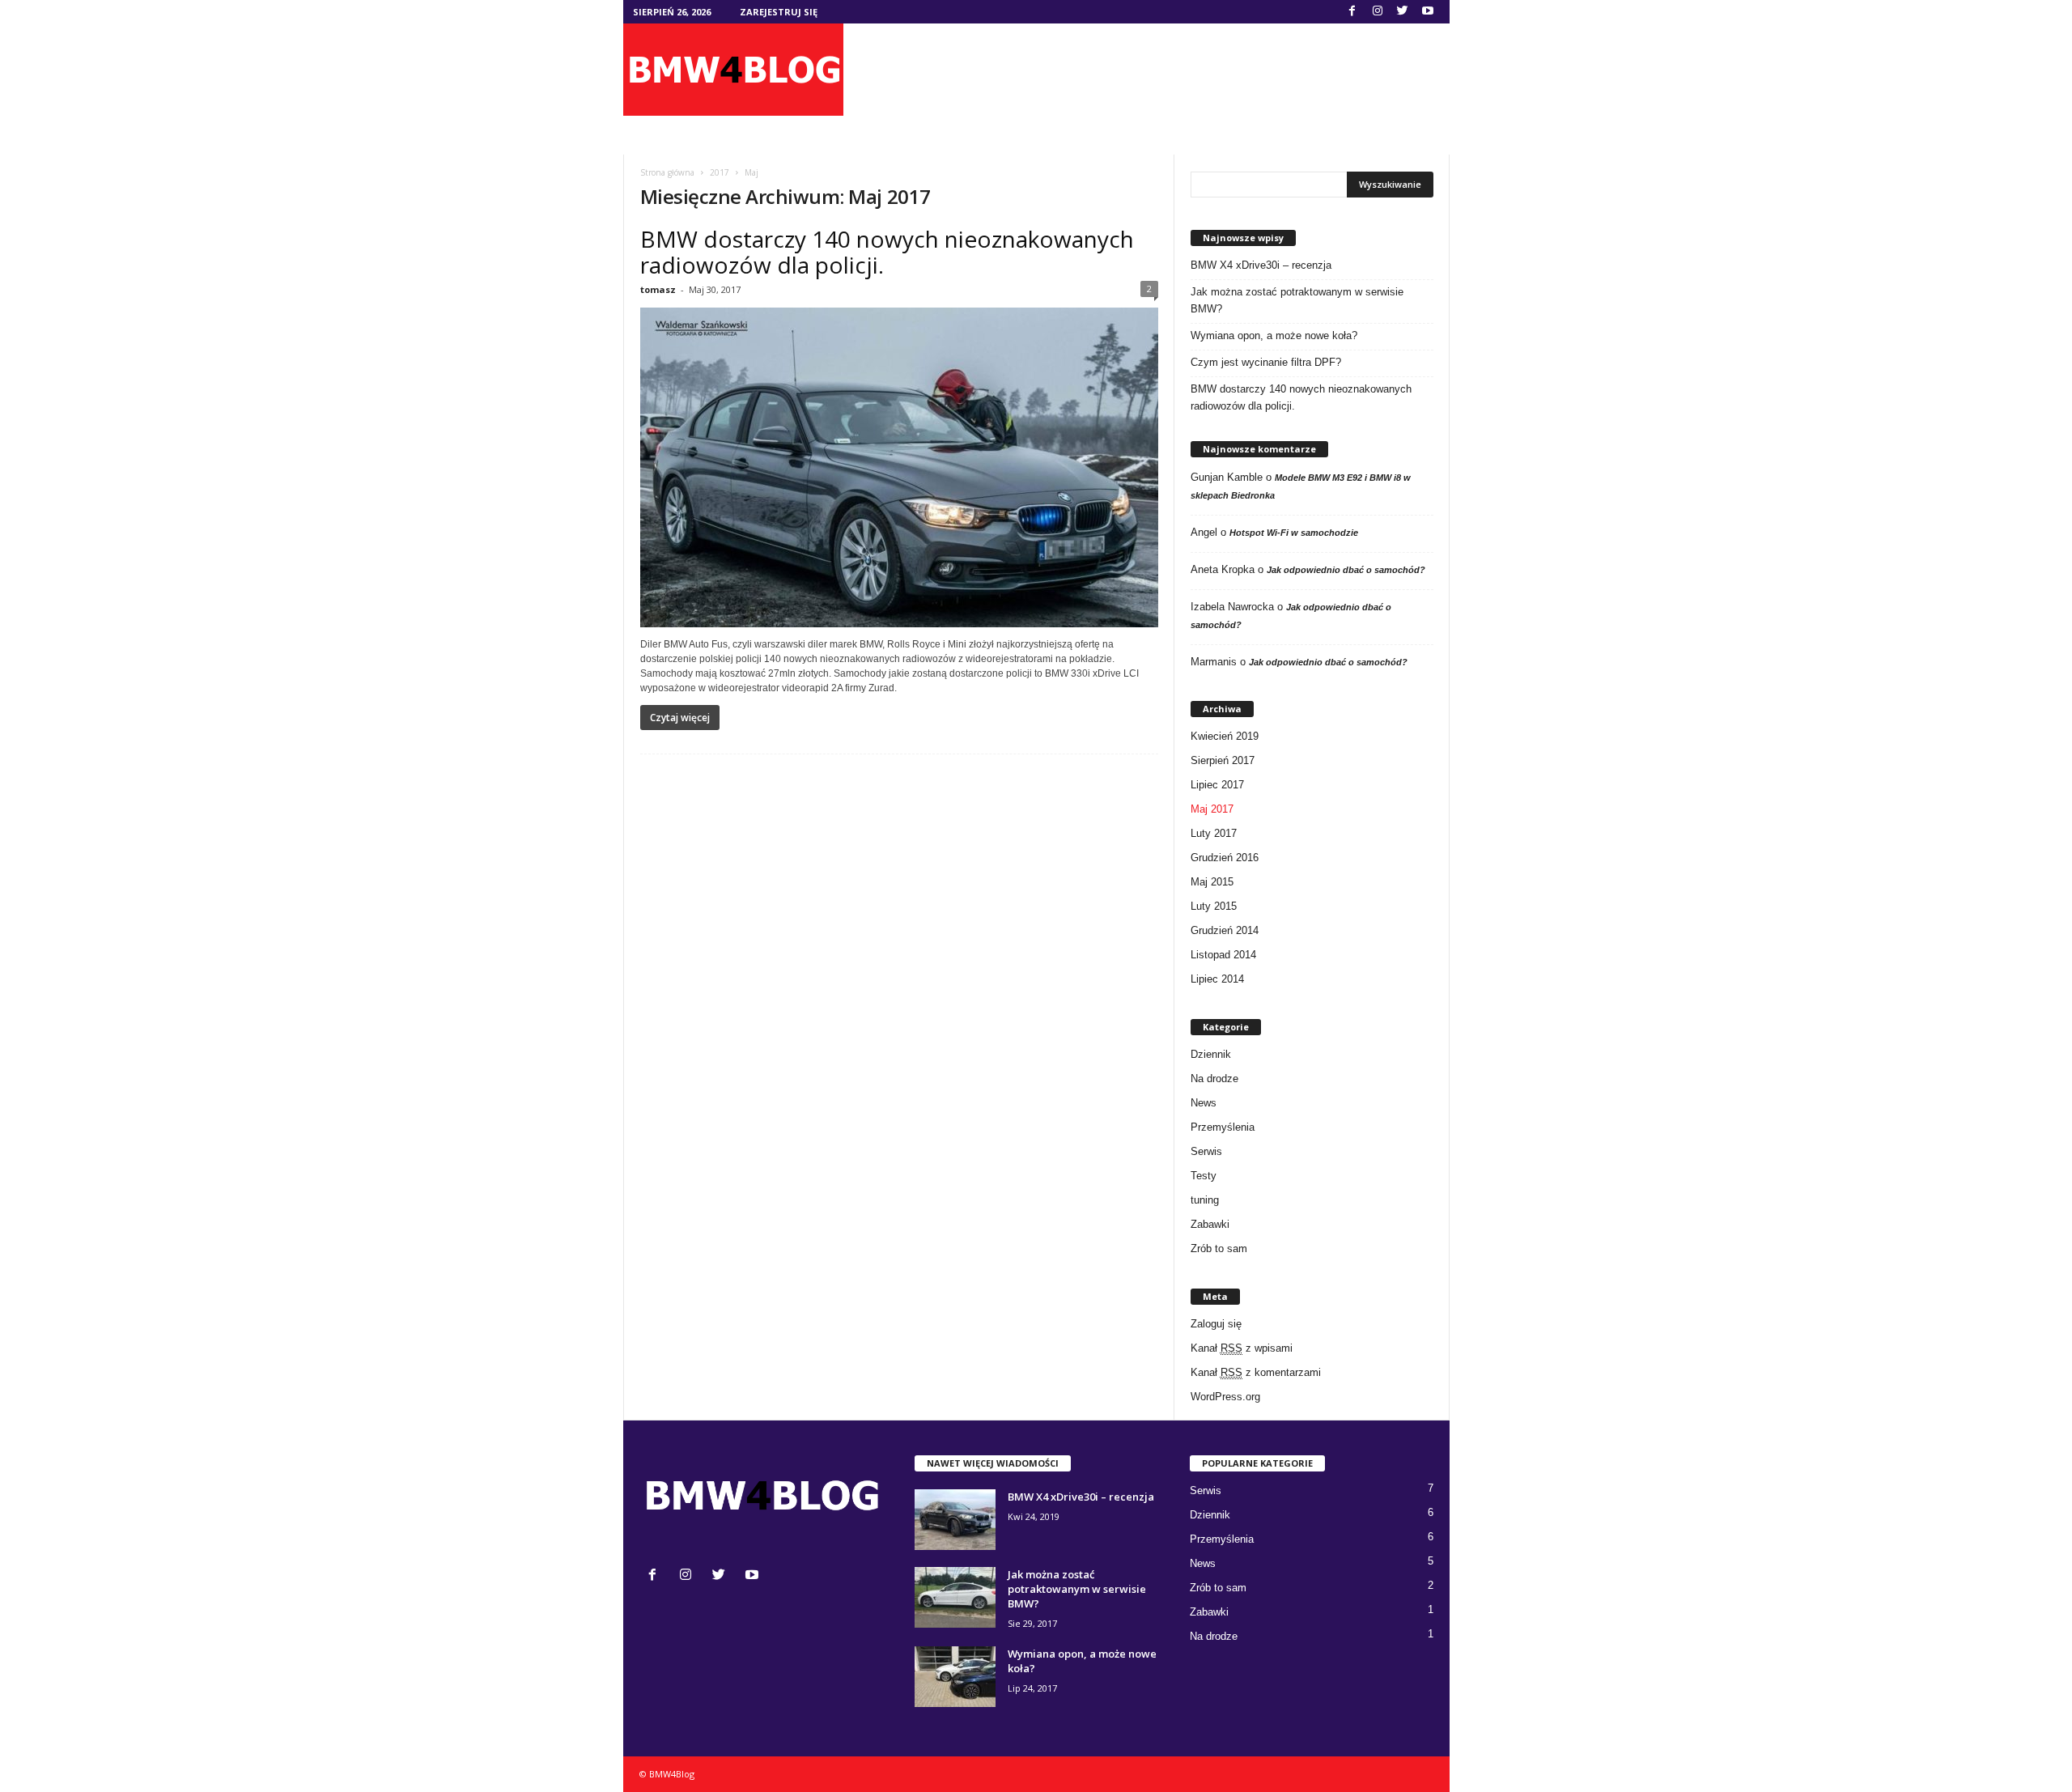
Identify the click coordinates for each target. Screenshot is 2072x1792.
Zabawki (1210, 1224)
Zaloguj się (1216, 1324)
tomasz (658, 289)
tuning (1205, 1200)
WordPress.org (1225, 1397)
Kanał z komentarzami (1256, 1372)
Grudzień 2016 (1225, 858)
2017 (720, 172)
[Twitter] (1403, 12)
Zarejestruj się (779, 12)
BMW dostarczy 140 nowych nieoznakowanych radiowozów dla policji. (887, 252)
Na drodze (1214, 1079)
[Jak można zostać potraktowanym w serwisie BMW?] (955, 1597)
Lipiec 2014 (1217, 979)
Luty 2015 (1214, 906)
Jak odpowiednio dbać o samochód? (1346, 570)
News (1204, 1103)
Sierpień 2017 (1223, 760)
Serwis (1206, 1151)
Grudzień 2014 (1225, 930)
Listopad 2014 (1223, 955)
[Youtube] (1428, 12)
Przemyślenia (1223, 1127)
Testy (1204, 1176)
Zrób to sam (1219, 1248)
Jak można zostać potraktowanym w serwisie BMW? (1297, 300)
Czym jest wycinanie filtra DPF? (1266, 362)
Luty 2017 (1214, 833)
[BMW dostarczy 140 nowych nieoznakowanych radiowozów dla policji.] (899, 467)
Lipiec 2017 (1217, 785)
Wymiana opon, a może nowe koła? (1274, 335)
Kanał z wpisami (1242, 1348)
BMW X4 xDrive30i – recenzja (1261, 265)
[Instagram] (1378, 12)
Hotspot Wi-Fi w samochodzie (1294, 533)
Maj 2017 (1212, 809)
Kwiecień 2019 (1225, 736)
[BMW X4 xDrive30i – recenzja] (955, 1520)
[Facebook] (1352, 12)
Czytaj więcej (680, 718)
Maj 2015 (1212, 882)
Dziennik (1211, 1054)
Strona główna (667, 172)
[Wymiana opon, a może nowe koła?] (955, 1677)
